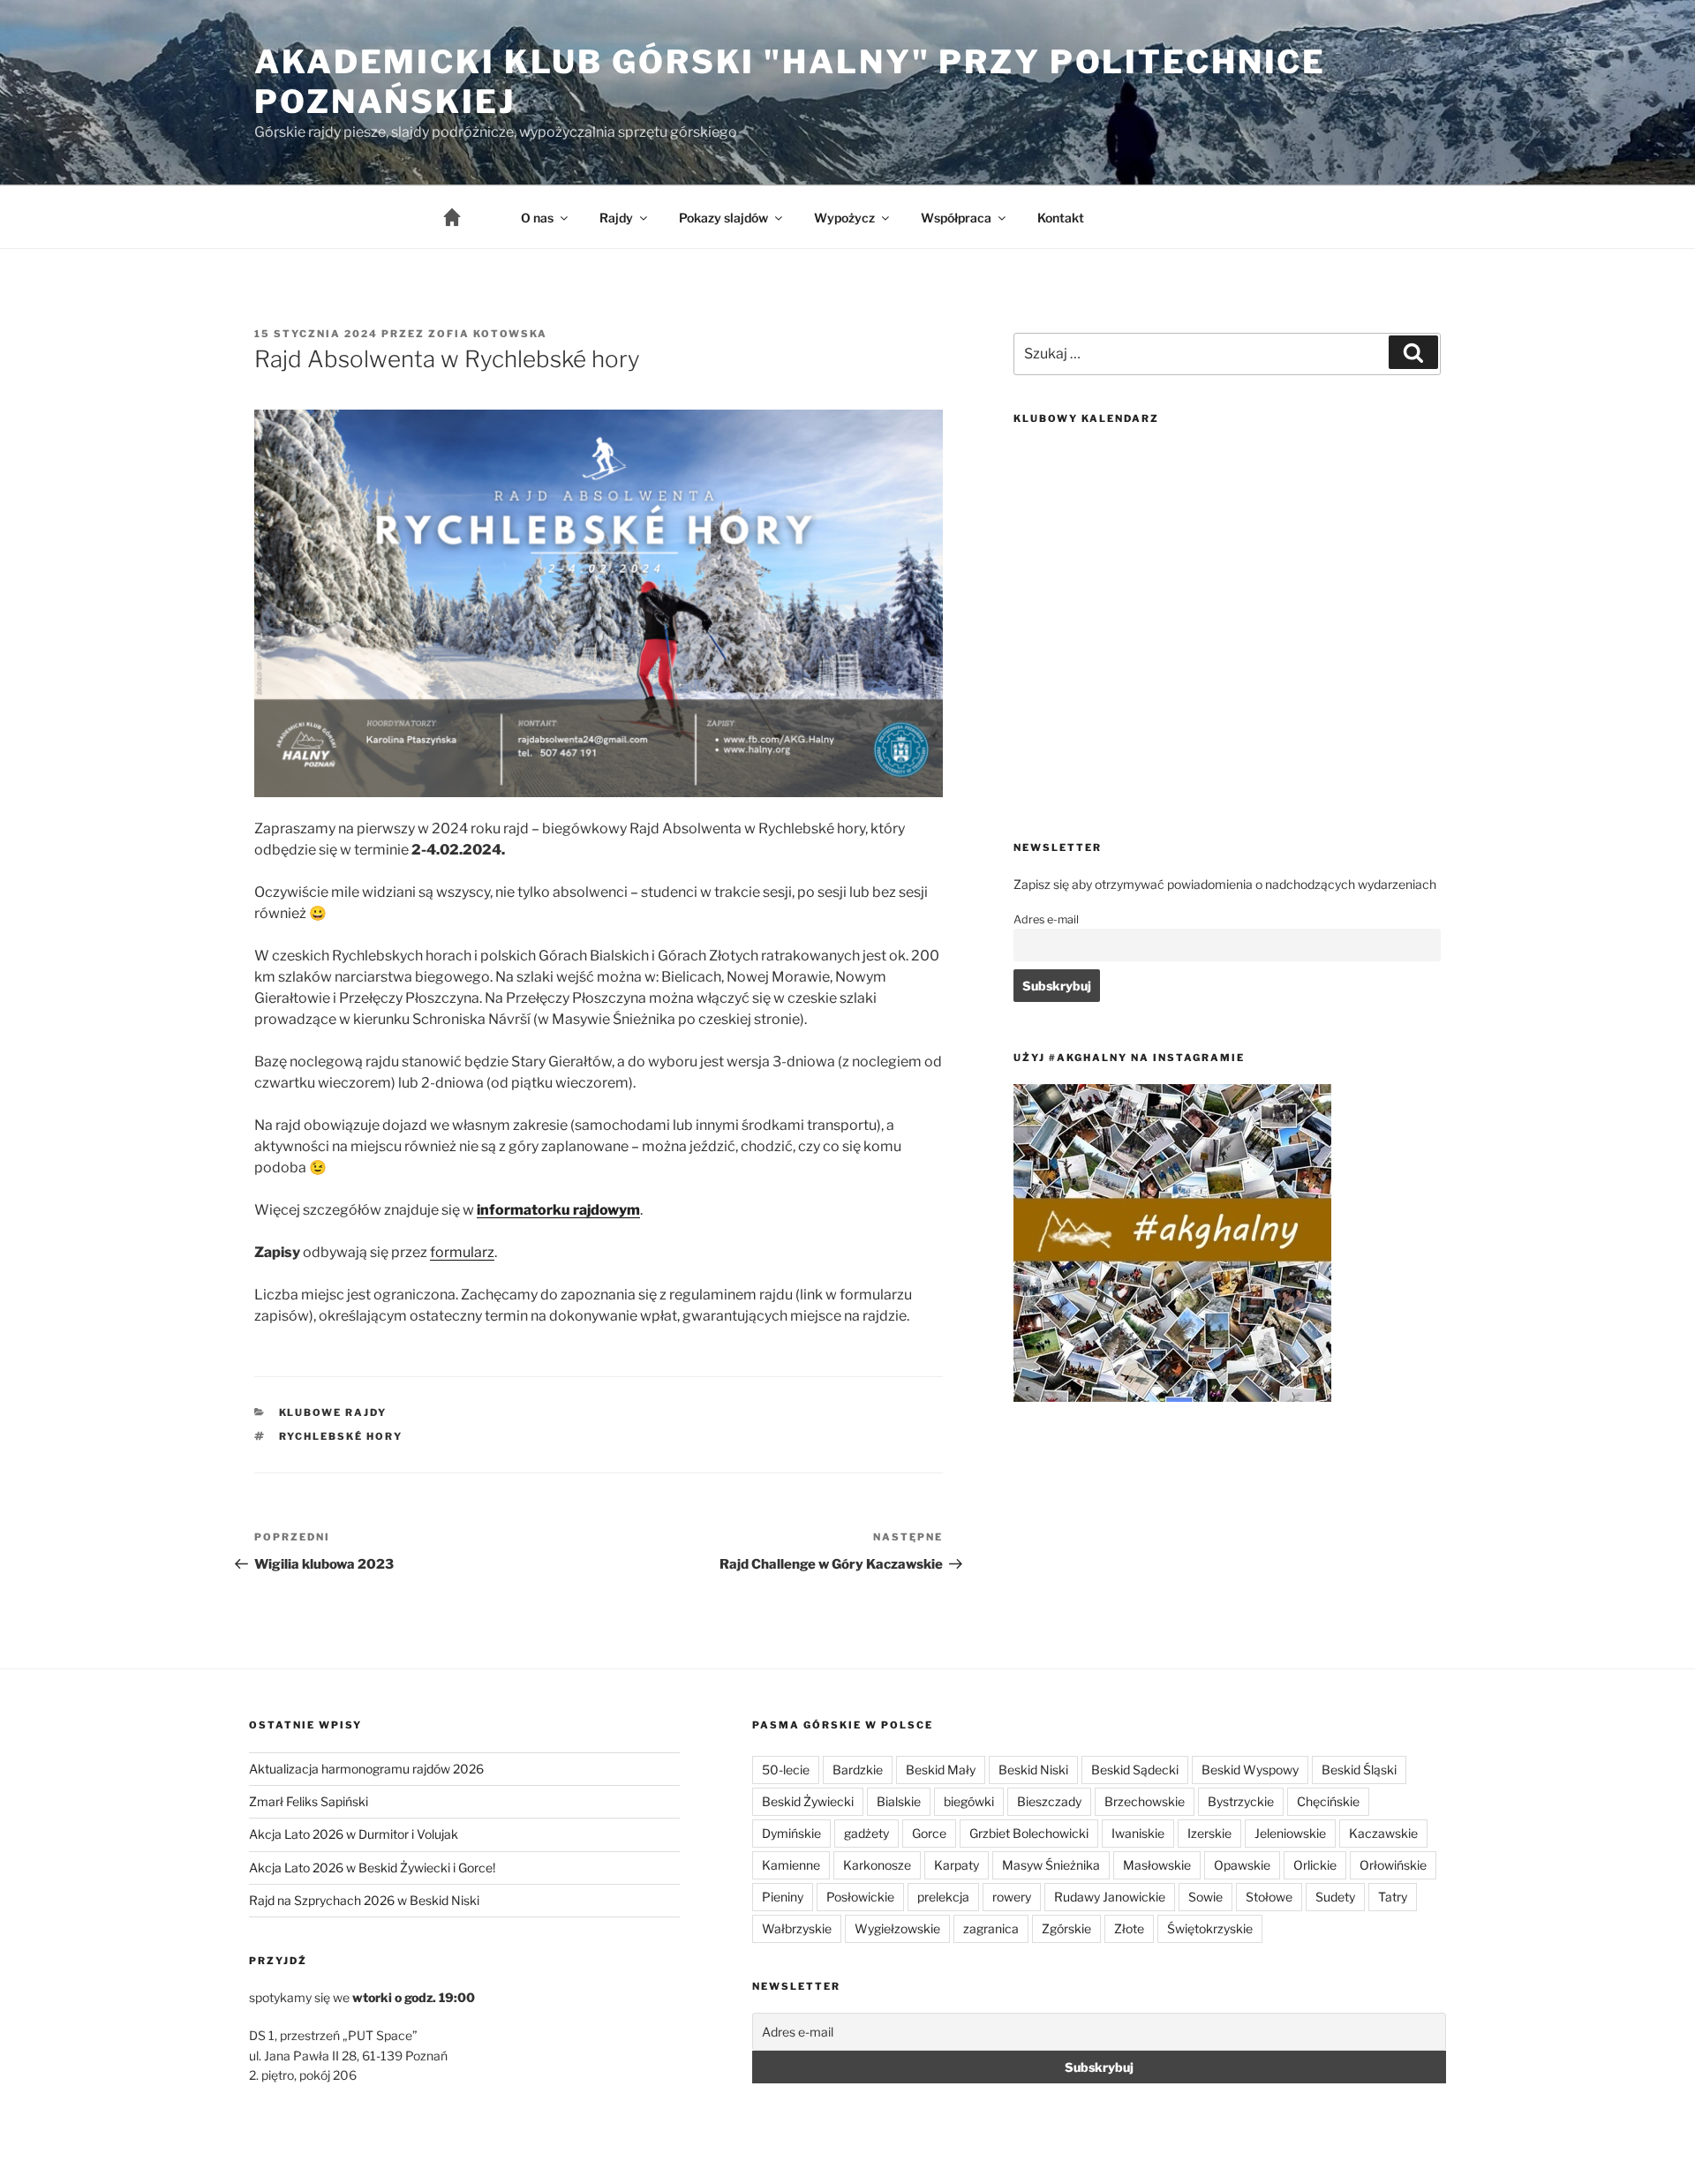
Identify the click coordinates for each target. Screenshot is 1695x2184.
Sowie (1205, 1897)
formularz (462, 1252)
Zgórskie (1066, 1928)
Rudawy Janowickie (1110, 1897)
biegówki (969, 1801)
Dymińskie (791, 1833)
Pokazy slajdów (723, 218)
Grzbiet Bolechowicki (1029, 1833)
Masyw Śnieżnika (1051, 1865)
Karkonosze (877, 1865)
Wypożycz (844, 218)
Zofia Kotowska (488, 334)
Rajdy (616, 218)
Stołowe (1269, 1897)
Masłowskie (1157, 1865)
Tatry (1393, 1897)
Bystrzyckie (1241, 1801)
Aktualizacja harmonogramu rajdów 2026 (366, 1769)
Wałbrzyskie (797, 1928)
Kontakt (1061, 218)
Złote (1129, 1928)
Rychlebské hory (341, 1436)
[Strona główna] (467, 218)
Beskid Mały (941, 1770)
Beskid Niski (1033, 1770)
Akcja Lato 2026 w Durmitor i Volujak (354, 1834)
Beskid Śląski (1359, 1770)
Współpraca (956, 218)
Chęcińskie (1328, 1801)
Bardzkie (858, 1770)
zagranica (991, 1928)
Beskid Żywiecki (808, 1801)
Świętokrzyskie (1210, 1928)
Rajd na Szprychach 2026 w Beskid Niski (364, 1900)
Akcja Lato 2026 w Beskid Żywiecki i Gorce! (372, 1868)
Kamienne (791, 1865)
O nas (537, 218)
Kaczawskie (1383, 1833)
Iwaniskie (1138, 1833)
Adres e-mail (1046, 919)
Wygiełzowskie (897, 1928)
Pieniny (783, 1897)
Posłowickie (860, 1897)
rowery (1012, 1897)
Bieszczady (1049, 1801)
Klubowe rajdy (333, 1412)
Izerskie (1209, 1833)
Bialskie (899, 1801)
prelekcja (943, 1897)
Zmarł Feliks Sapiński (309, 1801)
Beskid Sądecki (1135, 1770)
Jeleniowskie (1290, 1833)
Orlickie (1315, 1865)
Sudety (1335, 1897)
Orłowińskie (1393, 1865)
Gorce (929, 1833)
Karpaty (957, 1865)
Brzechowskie (1145, 1801)
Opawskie (1242, 1865)
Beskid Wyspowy (1250, 1770)
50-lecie (786, 1770)
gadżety (866, 1833)
